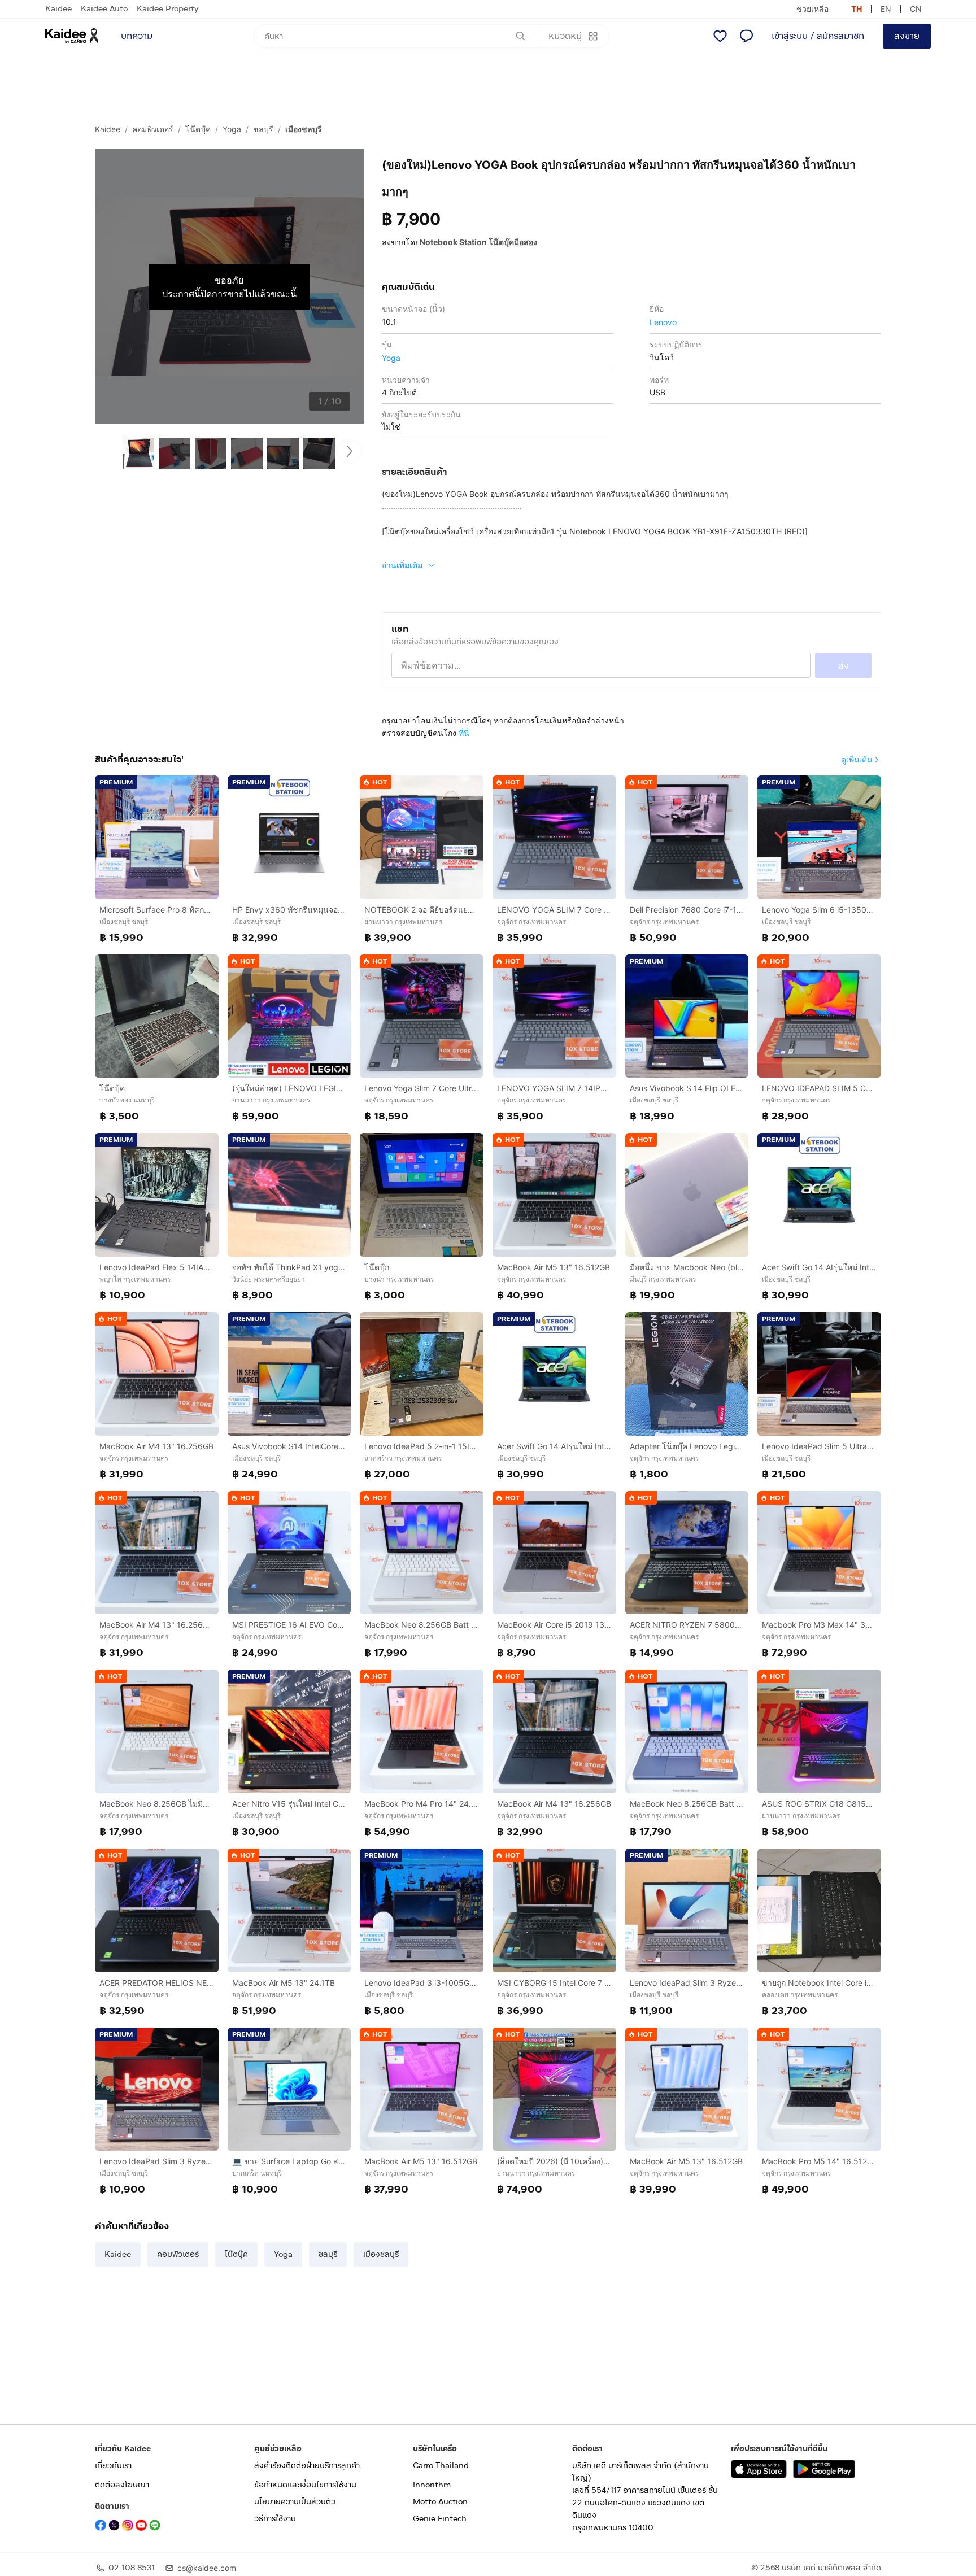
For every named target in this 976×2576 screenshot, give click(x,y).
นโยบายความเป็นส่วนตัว (295, 2502)
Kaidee (58, 9)
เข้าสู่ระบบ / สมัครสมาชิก (818, 36)
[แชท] (746, 36)
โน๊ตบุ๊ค (198, 129)
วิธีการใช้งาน (275, 2519)
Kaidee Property (167, 9)
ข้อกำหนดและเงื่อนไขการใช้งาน (305, 2485)
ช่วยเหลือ (812, 9)
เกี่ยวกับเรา (113, 2466)
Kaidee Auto (104, 9)
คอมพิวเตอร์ (153, 129)
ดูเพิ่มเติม (857, 759)
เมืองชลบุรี (304, 129)
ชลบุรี (263, 129)
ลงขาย (907, 36)
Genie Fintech (440, 2519)
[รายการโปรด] (720, 36)
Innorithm (432, 2485)
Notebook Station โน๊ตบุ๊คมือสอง (478, 242)
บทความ (137, 36)
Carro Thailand (441, 2466)
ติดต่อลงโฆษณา (122, 2485)
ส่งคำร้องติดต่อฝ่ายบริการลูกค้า (307, 2466)
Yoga (232, 129)
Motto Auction (440, 2502)
